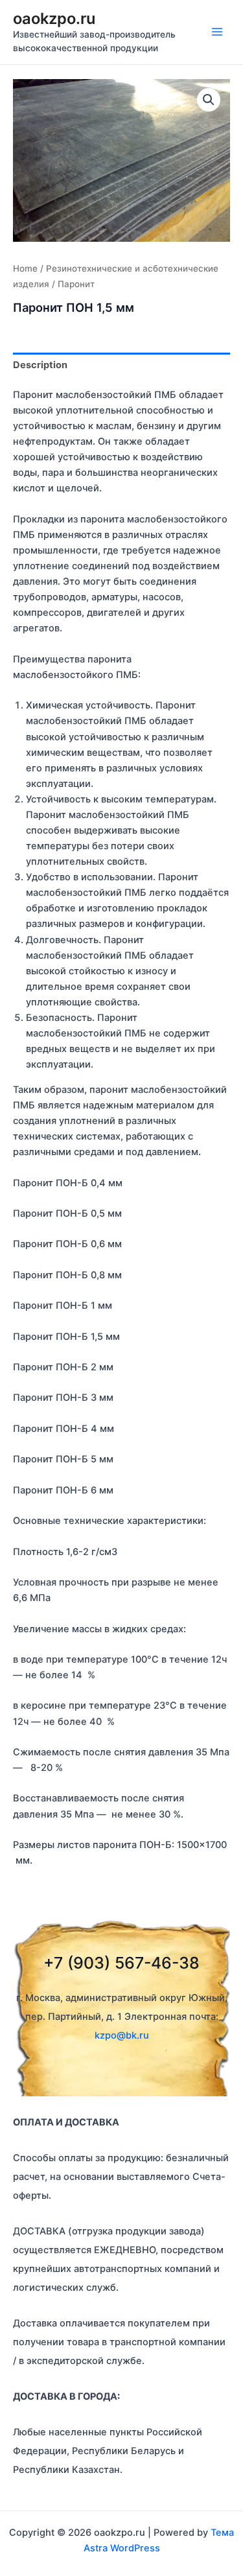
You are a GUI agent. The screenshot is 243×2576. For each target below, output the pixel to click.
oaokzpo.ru (54, 18)
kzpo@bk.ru (122, 2035)
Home (25, 268)
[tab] (121, 365)
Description (40, 365)
